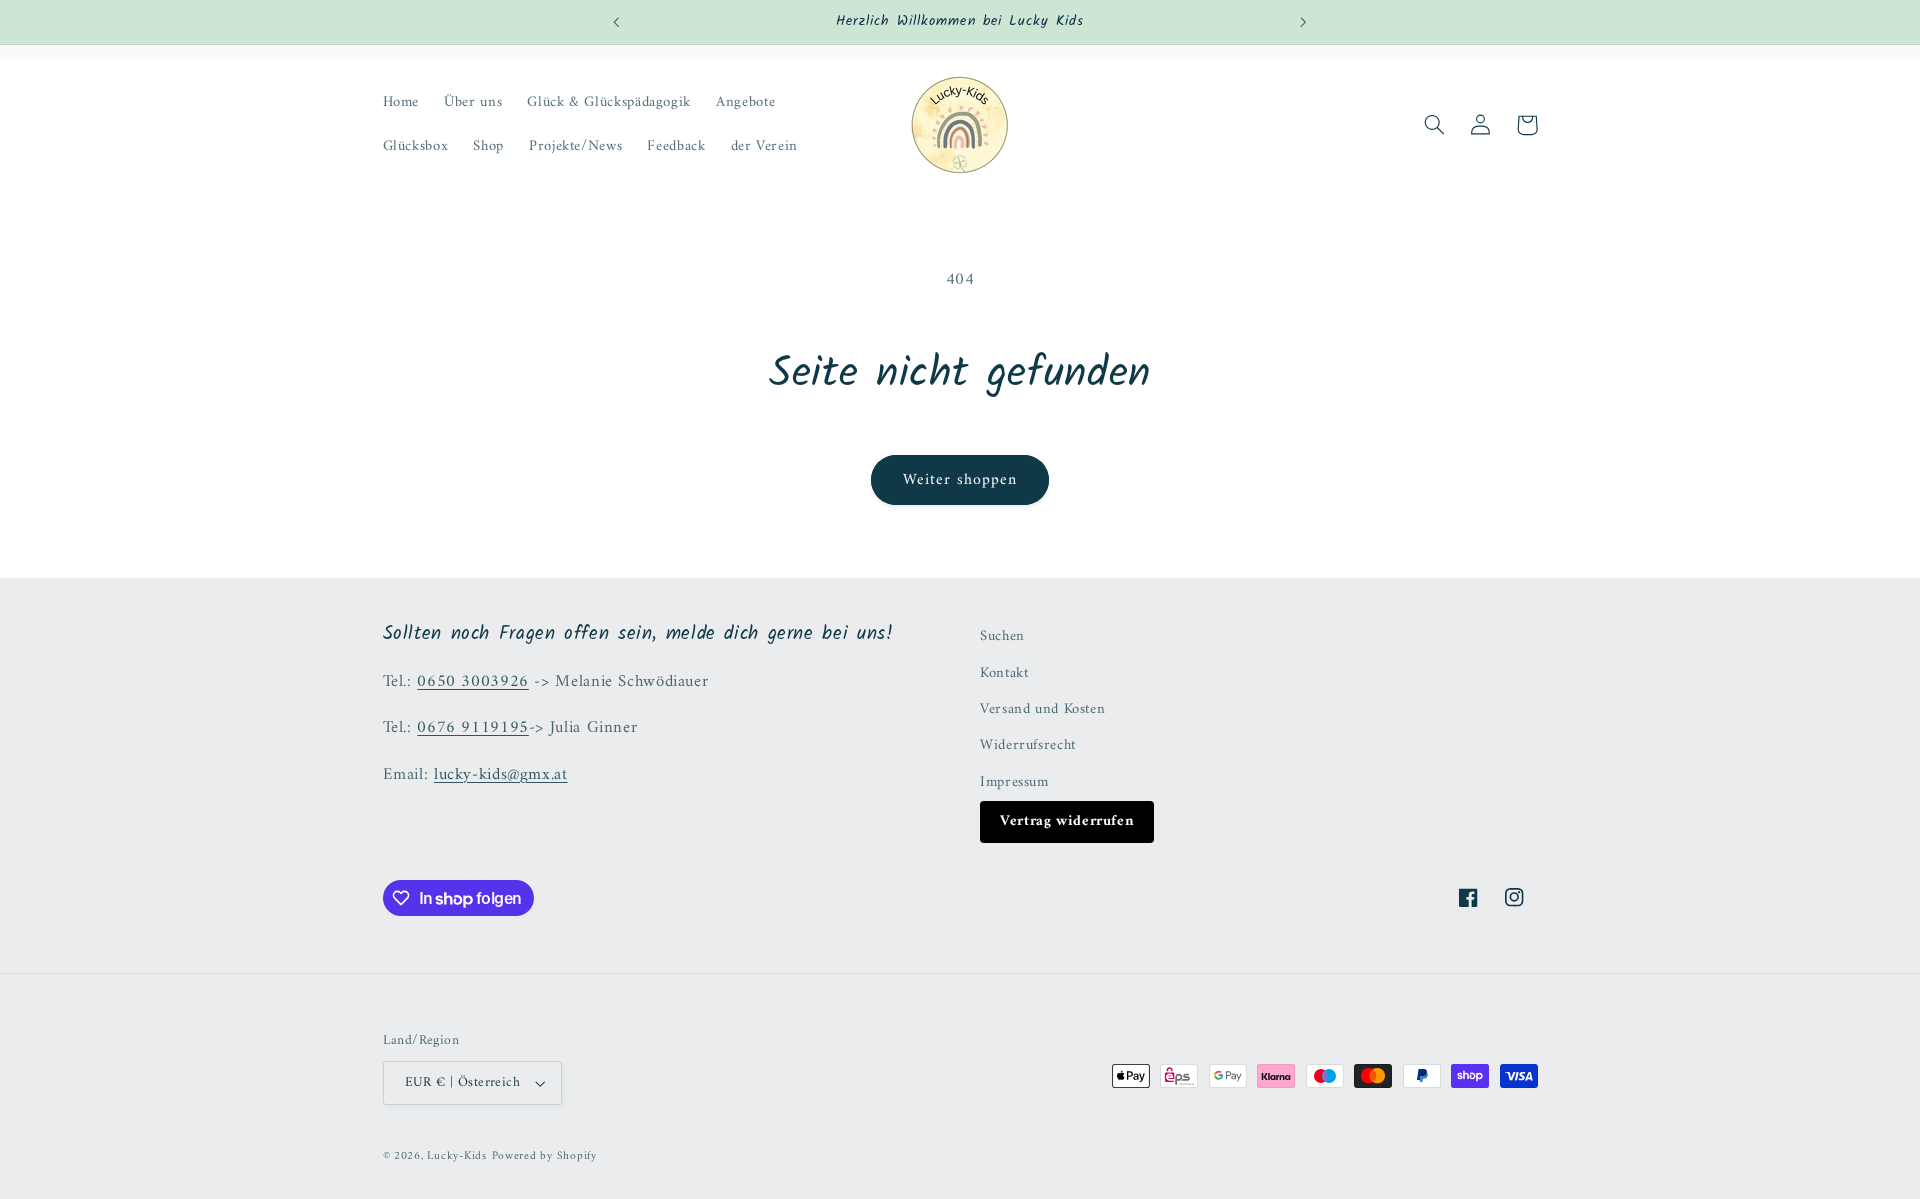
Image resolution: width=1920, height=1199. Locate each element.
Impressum (1014, 782)
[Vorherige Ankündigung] (617, 22)
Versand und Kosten (1042, 709)
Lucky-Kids (456, 1156)
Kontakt (1004, 673)
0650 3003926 (473, 682)
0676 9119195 (473, 728)
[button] (1435, 125)
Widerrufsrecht (1028, 745)
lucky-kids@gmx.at (501, 775)
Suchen (1002, 636)
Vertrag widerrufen (1067, 821)
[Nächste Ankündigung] (1303, 22)
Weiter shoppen (960, 480)
